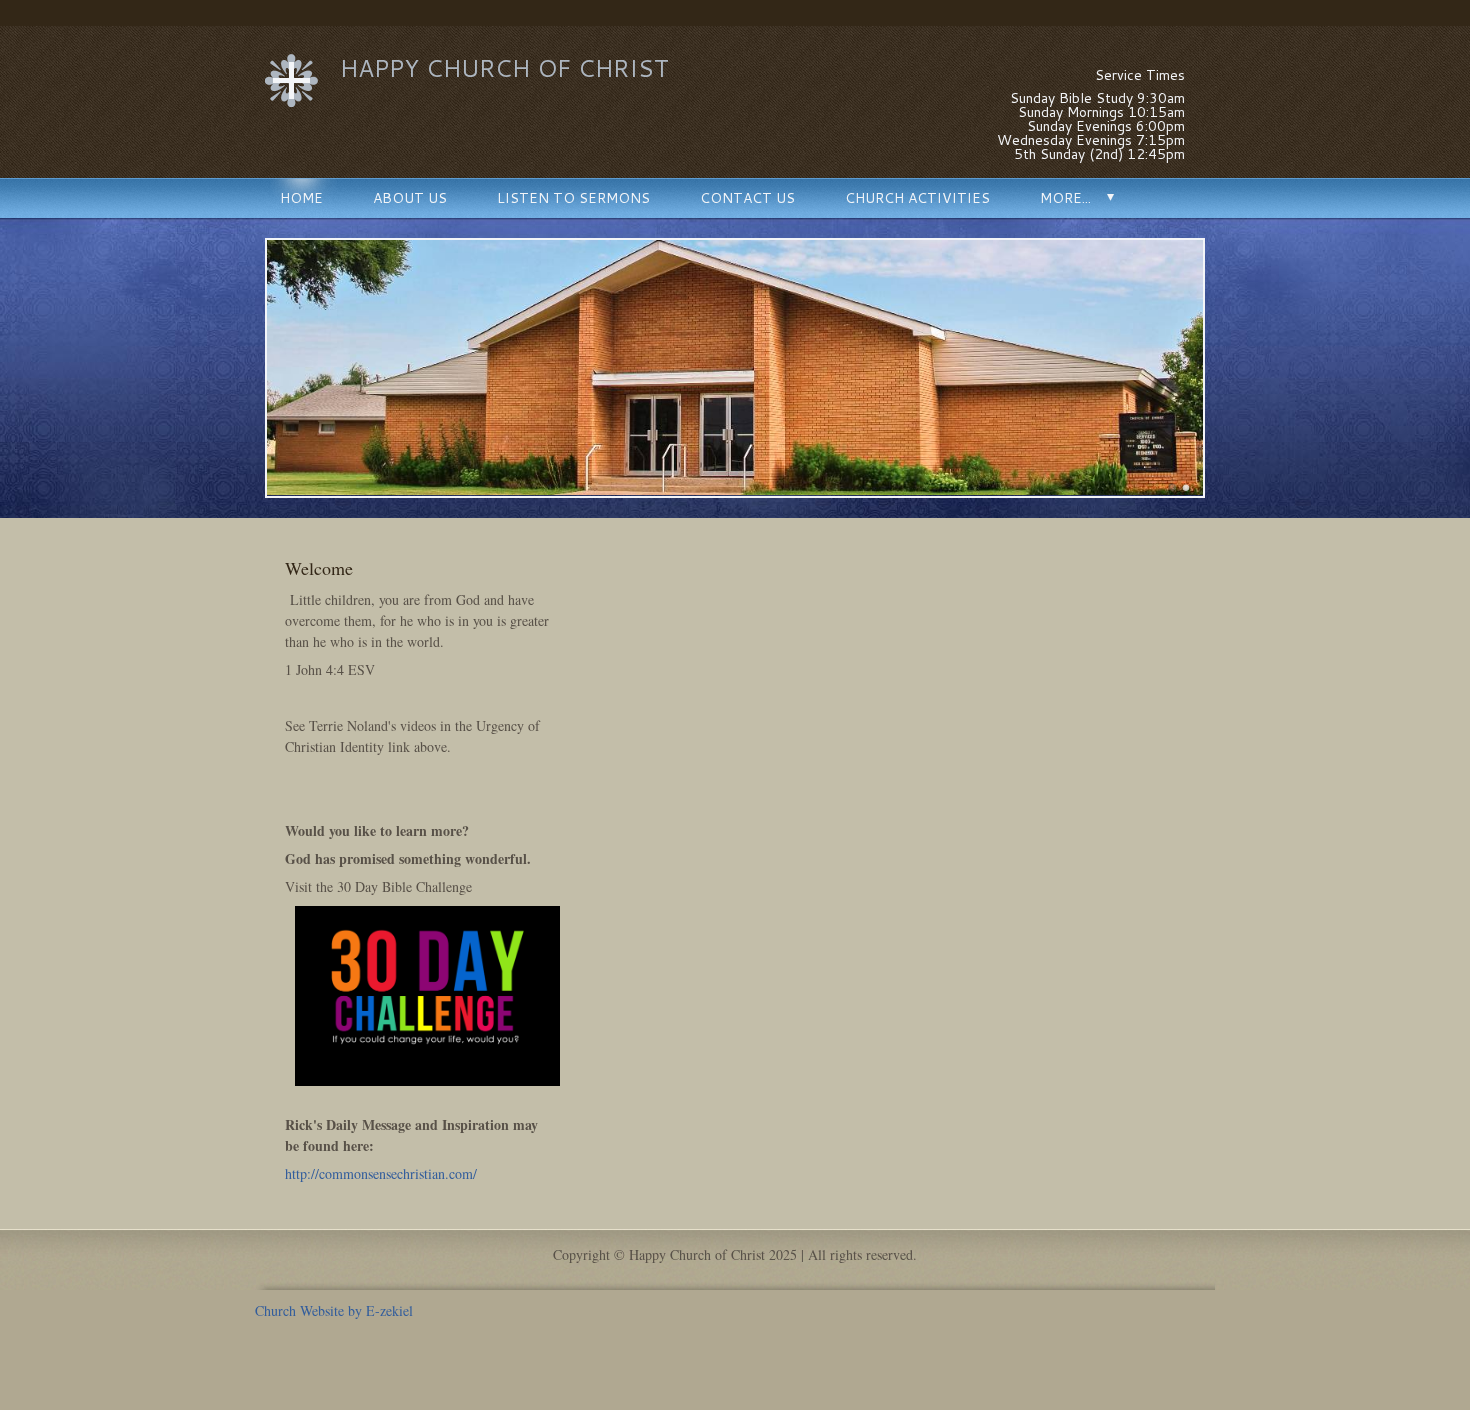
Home (301, 198)
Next (1229, 368)
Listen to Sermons (573, 198)
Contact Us (747, 198)
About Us (410, 198)
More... (1065, 198)
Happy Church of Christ (504, 68)
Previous (241, 368)
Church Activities (917, 198)
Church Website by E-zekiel (334, 1310)
